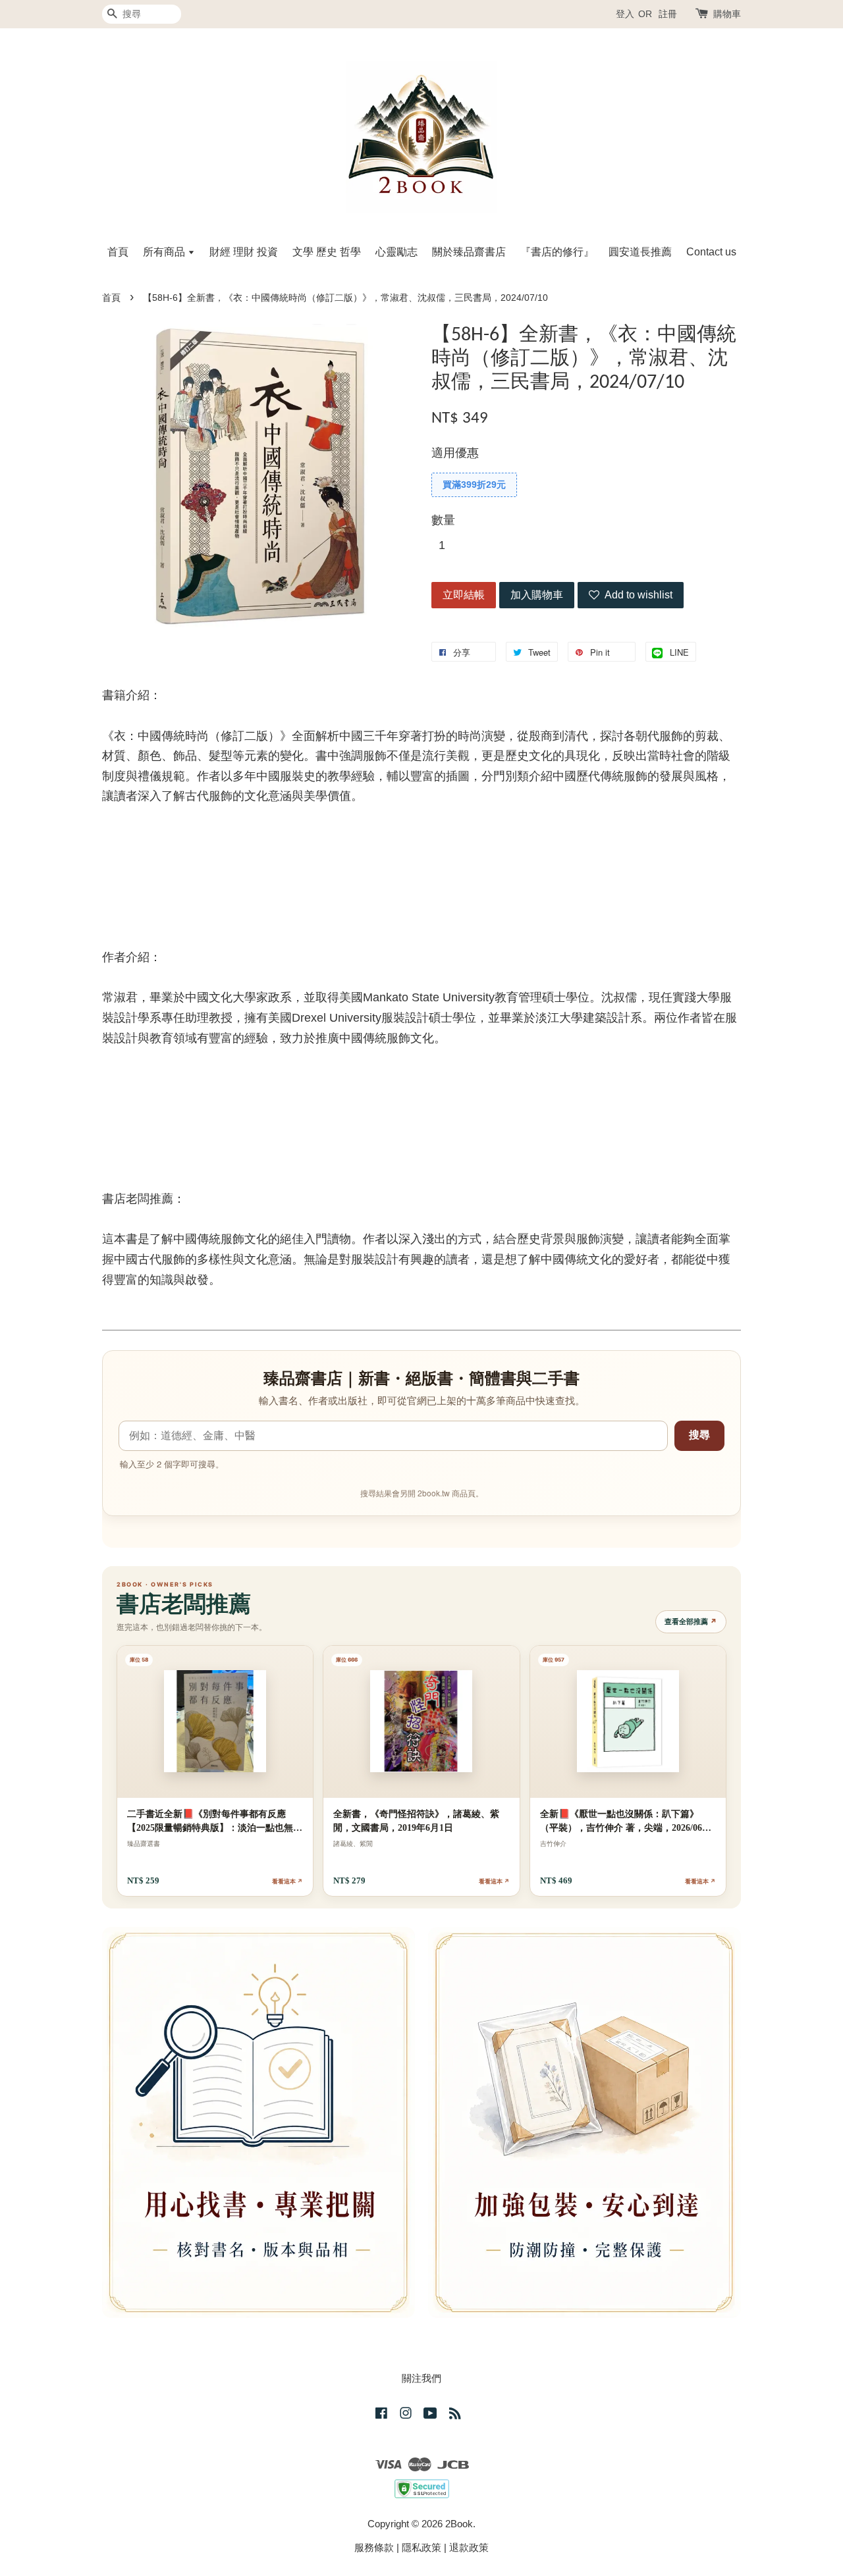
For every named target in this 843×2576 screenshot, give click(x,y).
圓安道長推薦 (640, 252)
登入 (625, 14)
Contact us (711, 252)
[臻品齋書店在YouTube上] (430, 2415)
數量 (443, 520)
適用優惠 (455, 453)
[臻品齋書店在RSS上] (455, 2415)
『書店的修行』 (557, 252)
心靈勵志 (396, 252)
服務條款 (374, 2547)
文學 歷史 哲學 (327, 252)
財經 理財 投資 (244, 252)
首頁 (118, 252)
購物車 (727, 14)
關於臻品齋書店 (469, 252)
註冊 (668, 14)
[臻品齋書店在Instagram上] (406, 2415)
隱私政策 (421, 2547)
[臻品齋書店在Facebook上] (381, 2415)
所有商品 (165, 252)
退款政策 (469, 2547)
